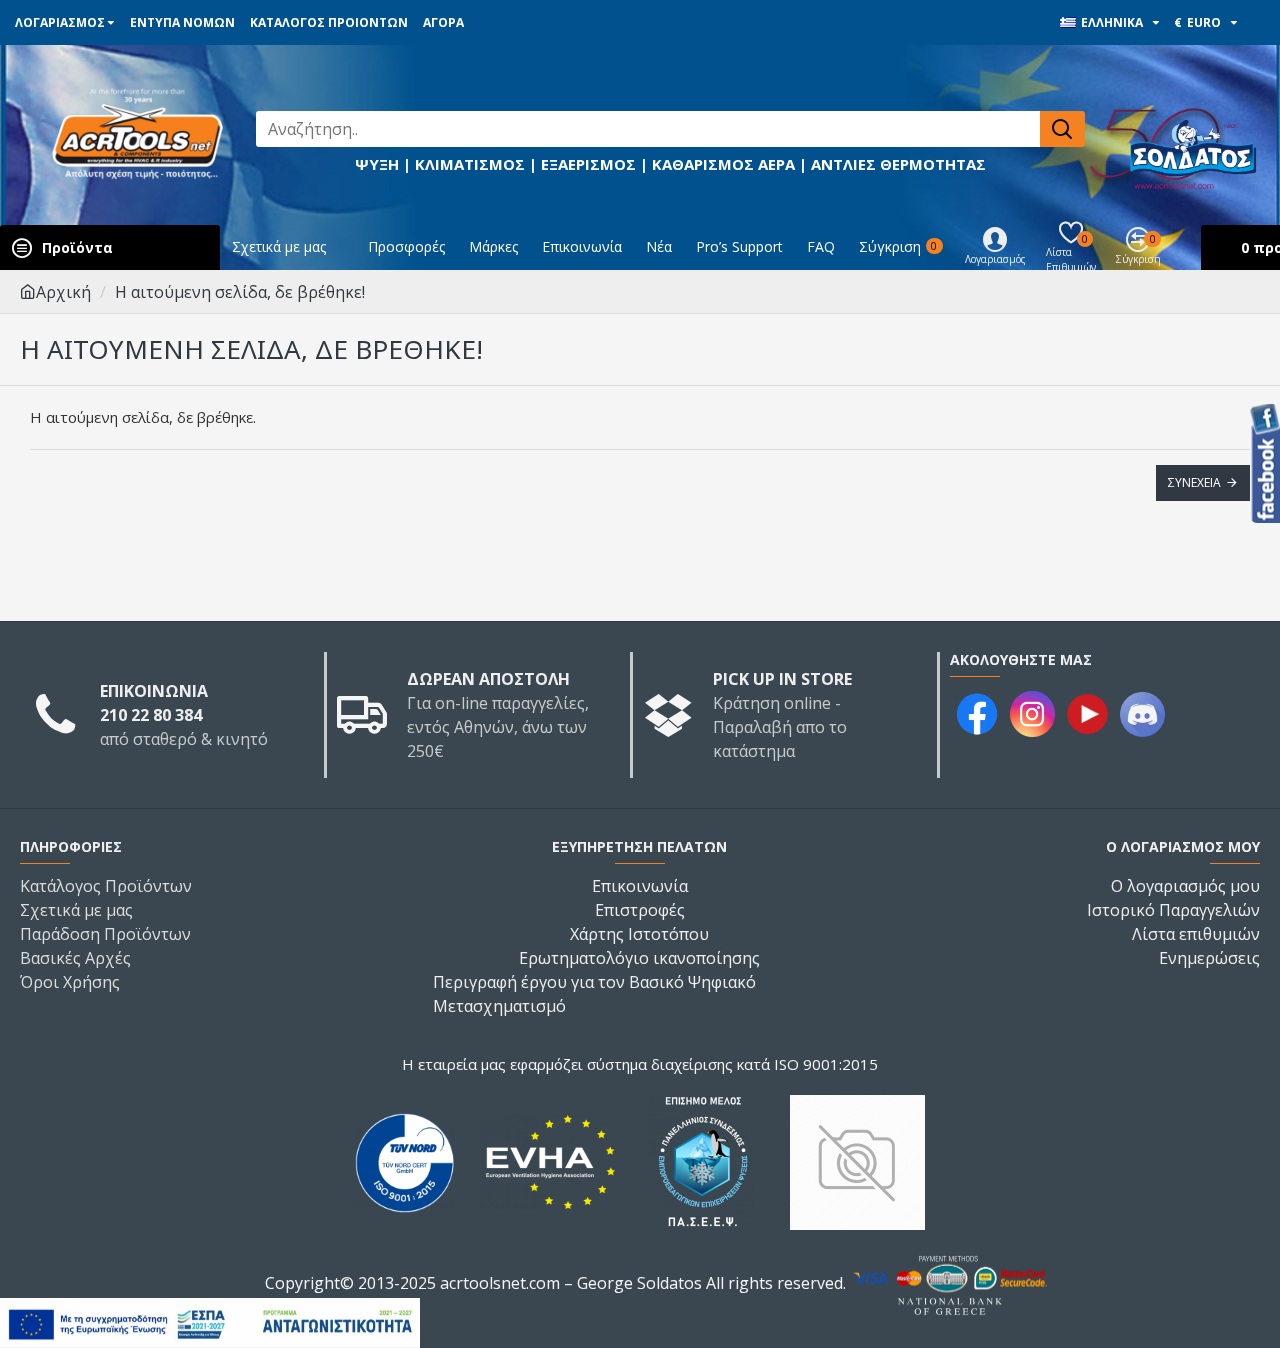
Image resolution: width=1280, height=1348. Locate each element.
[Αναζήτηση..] (1062, 129)
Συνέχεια (1194, 482)
